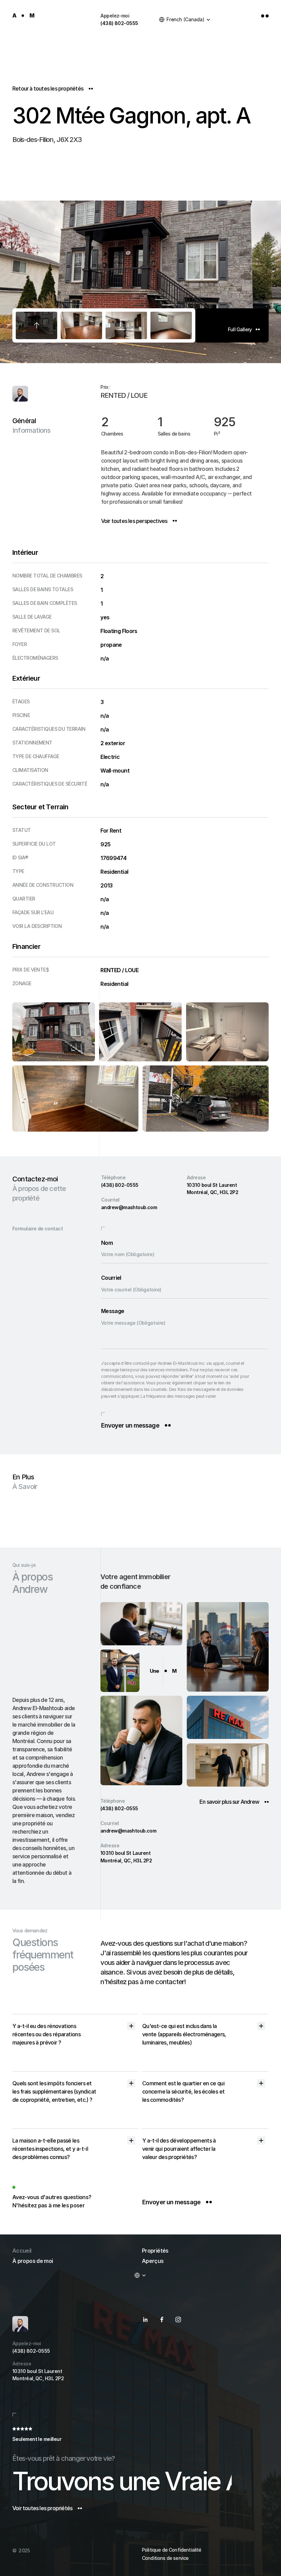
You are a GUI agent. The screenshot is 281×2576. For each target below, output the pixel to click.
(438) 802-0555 (119, 23)
